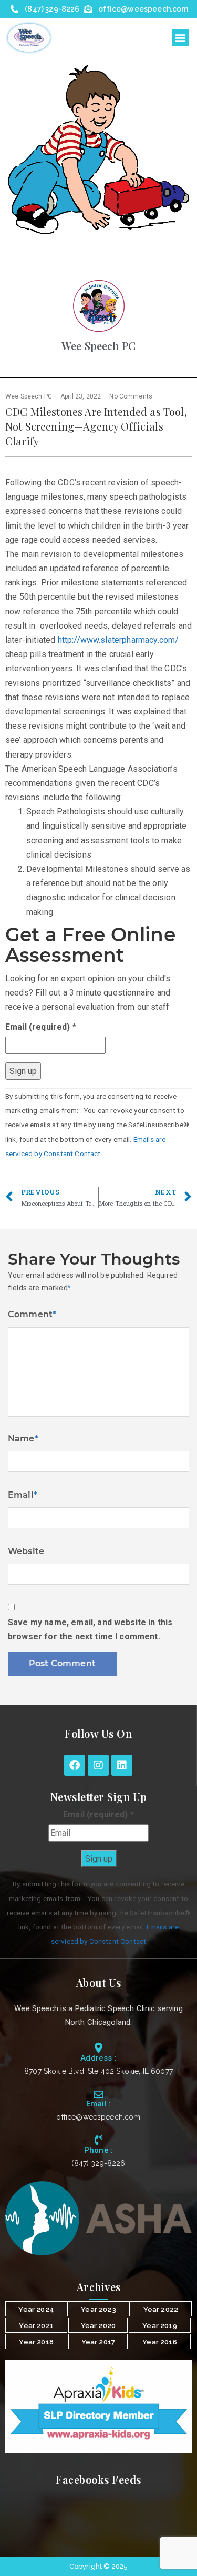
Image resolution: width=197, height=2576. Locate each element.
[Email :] (98, 2094)
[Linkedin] (122, 1765)
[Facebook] (75, 1765)
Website (26, 1551)
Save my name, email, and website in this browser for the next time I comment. (90, 1629)
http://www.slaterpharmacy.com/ (118, 640)
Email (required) (41, 1027)
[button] (180, 38)
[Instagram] (98, 1765)
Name (23, 1439)
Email (23, 1495)
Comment (32, 1314)
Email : (98, 2104)
